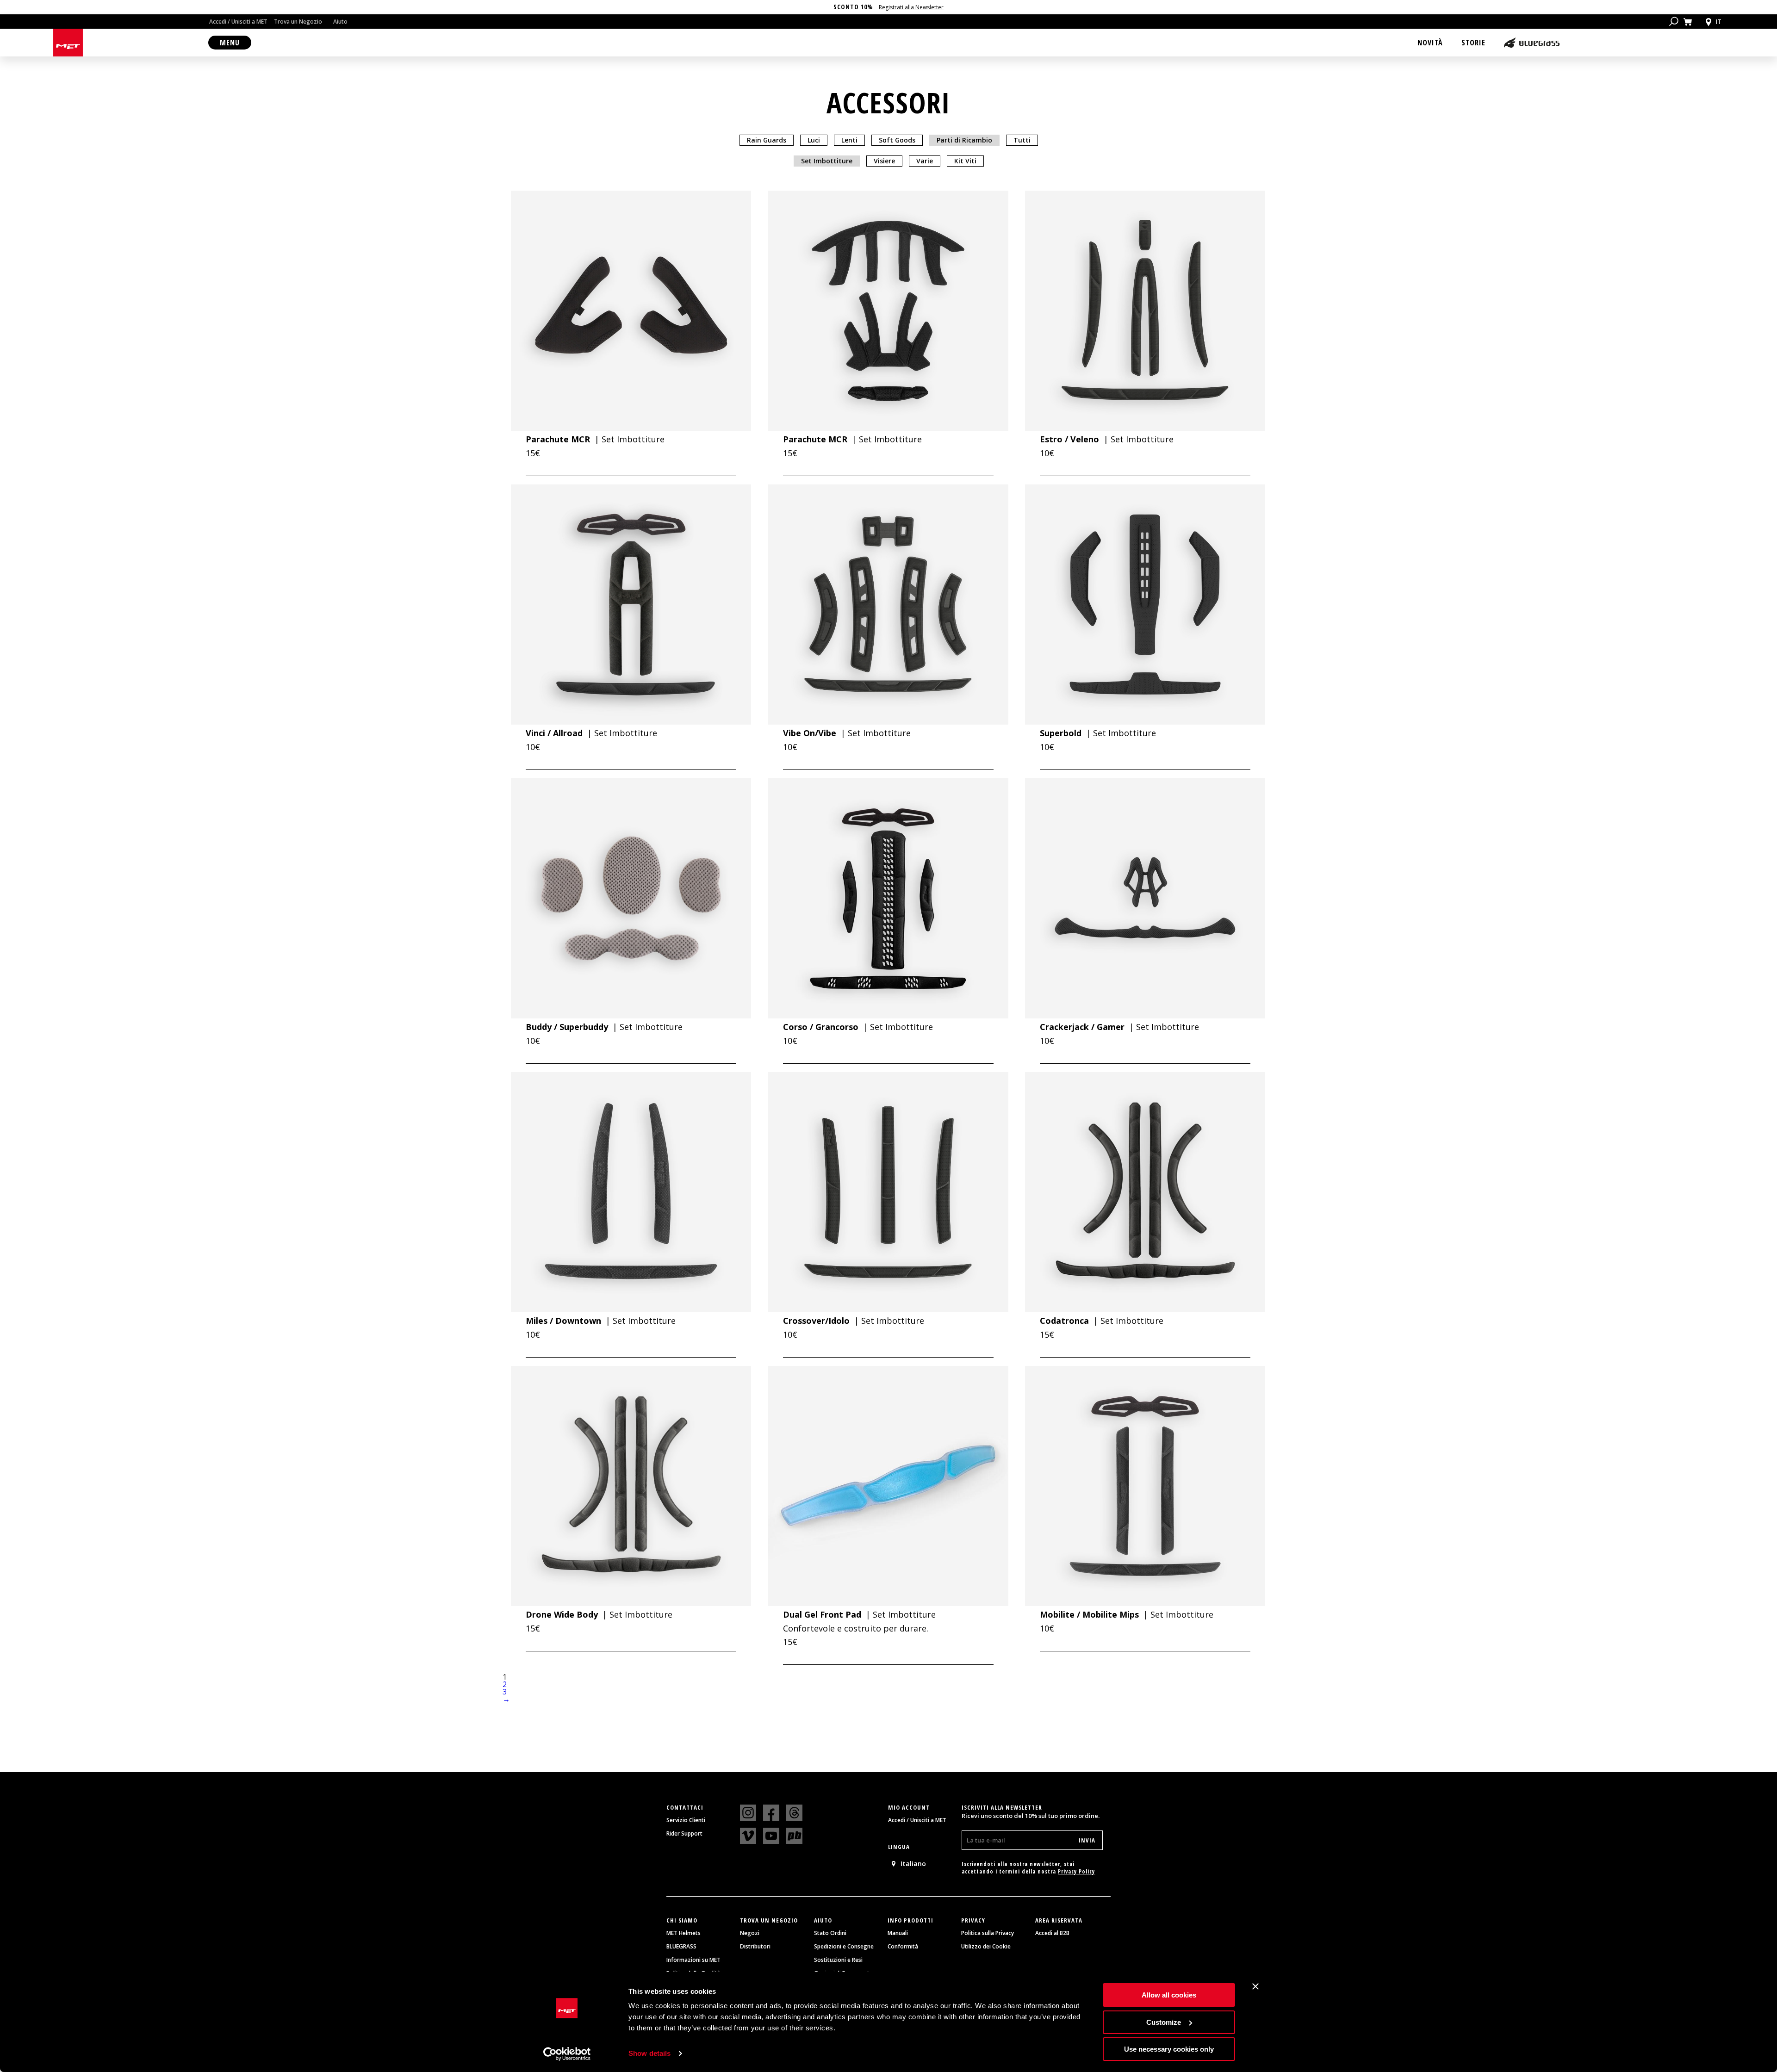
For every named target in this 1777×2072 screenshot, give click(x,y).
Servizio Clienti (686, 1820)
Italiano (913, 1864)
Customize (1164, 2022)
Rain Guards (767, 140)
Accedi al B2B (1052, 1933)
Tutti (1022, 140)
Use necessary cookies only (1169, 2049)
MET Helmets (683, 1933)
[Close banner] (1255, 1986)
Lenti (849, 140)
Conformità (903, 1947)
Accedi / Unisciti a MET (238, 22)
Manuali (898, 1933)
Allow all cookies (1169, 1995)
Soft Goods (897, 140)
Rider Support (684, 1834)
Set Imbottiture (827, 161)
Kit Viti (965, 161)
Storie (1473, 43)
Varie (925, 161)
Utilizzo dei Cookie (986, 1947)
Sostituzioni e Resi (838, 1960)
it (1718, 22)
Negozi (750, 1933)
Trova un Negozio (298, 22)
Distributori (755, 1947)
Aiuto (340, 22)
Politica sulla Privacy (988, 1933)
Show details (649, 2053)
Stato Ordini (830, 1933)
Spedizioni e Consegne (844, 1947)
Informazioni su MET (693, 1960)
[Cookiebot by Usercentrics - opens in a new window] (567, 2054)
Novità (1430, 43)
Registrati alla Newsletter (911, 7)
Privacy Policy (1076, 1871)
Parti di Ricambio (964, 140)
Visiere (884, 161)
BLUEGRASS (681, 1947)
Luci (814, 140)
